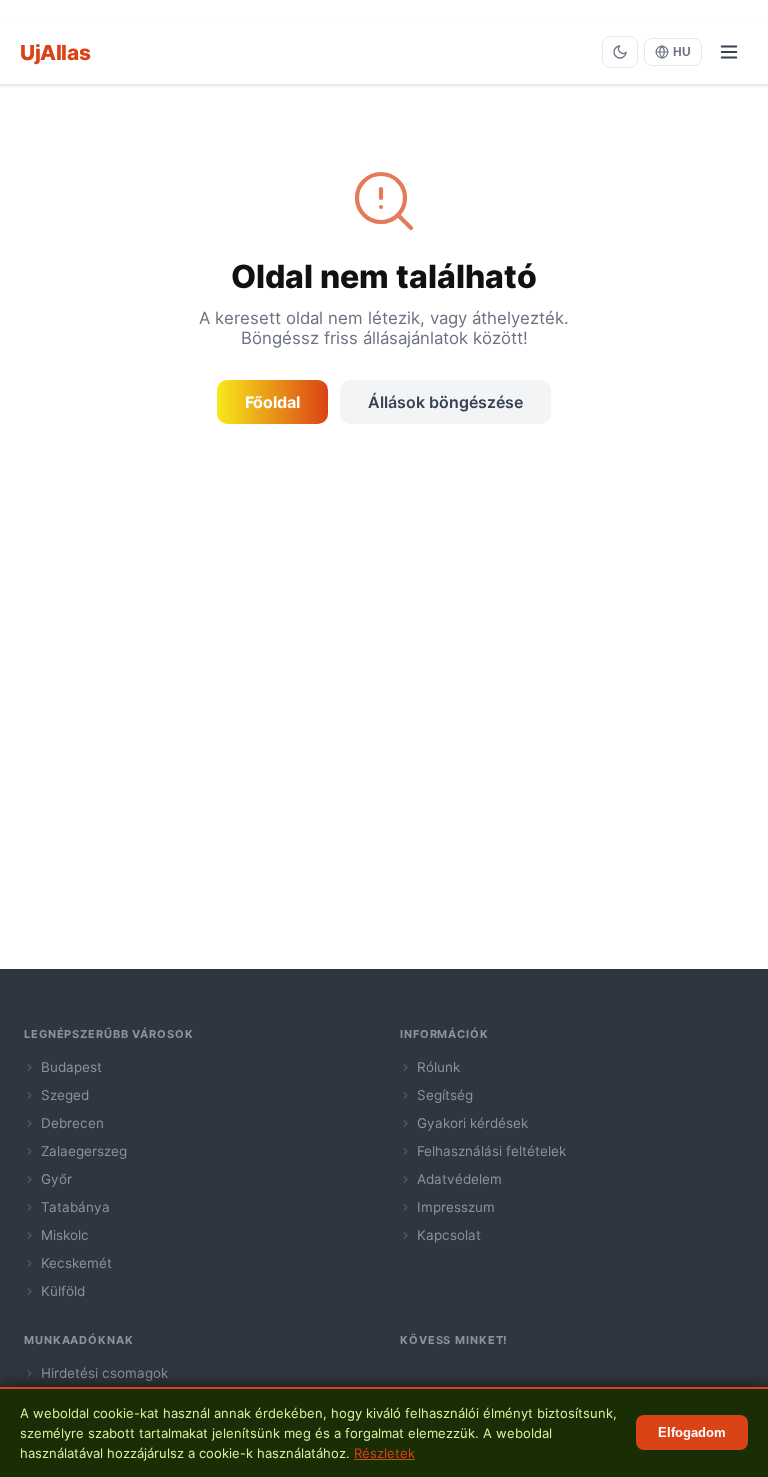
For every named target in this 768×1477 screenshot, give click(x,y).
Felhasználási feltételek (491, 1151)
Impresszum (456, 1207)
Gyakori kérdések (472, 1123)
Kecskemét (76, 1263)
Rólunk (438, 1067)
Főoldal (272, 402)
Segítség (445, 1095)
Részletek (384, 1453)
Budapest (71, 1067)
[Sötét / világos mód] (620, 52)
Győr (56, 1179)
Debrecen (72, 1123)
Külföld (63, 1291)
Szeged (65, 1095)
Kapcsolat (449, 1235)
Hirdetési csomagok (104, 1373)
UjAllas (55, 52)
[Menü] (729, 52)
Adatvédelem (459, 1179)
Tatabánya (75, 1207)
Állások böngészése (445, 402)
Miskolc (65, 1235)
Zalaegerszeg (84, 1151)
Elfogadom (692, 1432)
